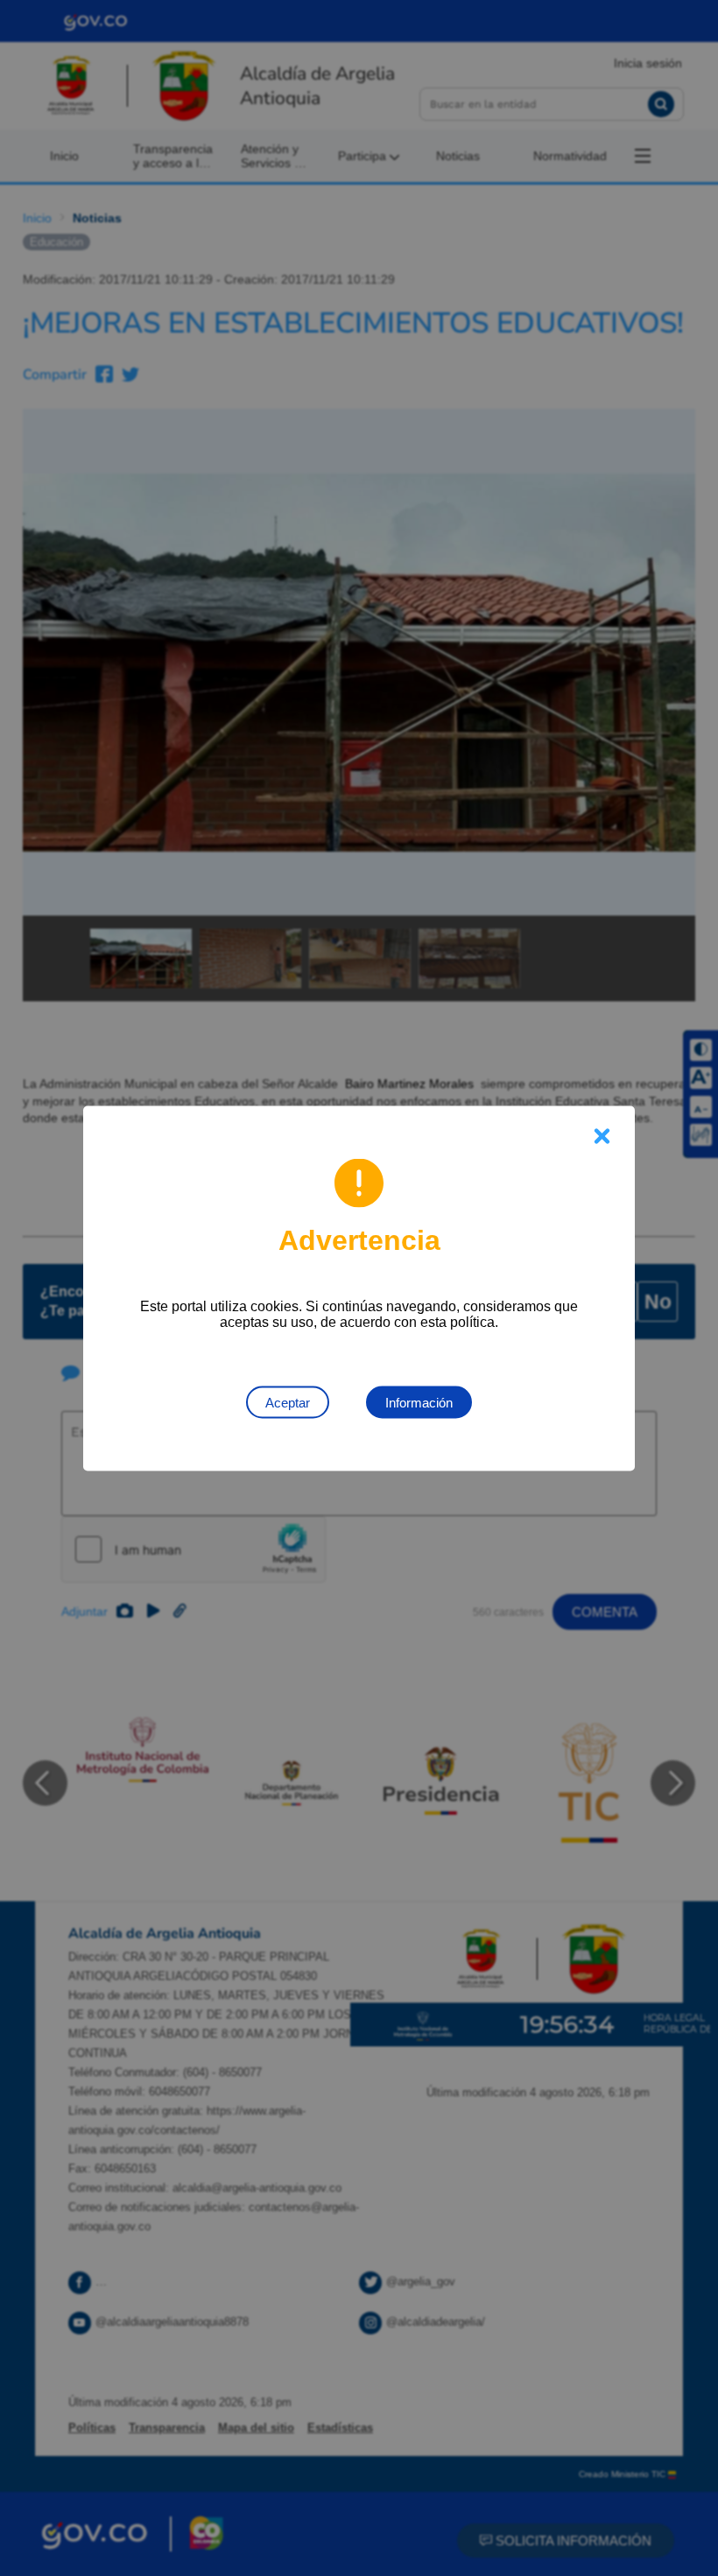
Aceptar (288, 1402)
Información (419, 1402)
